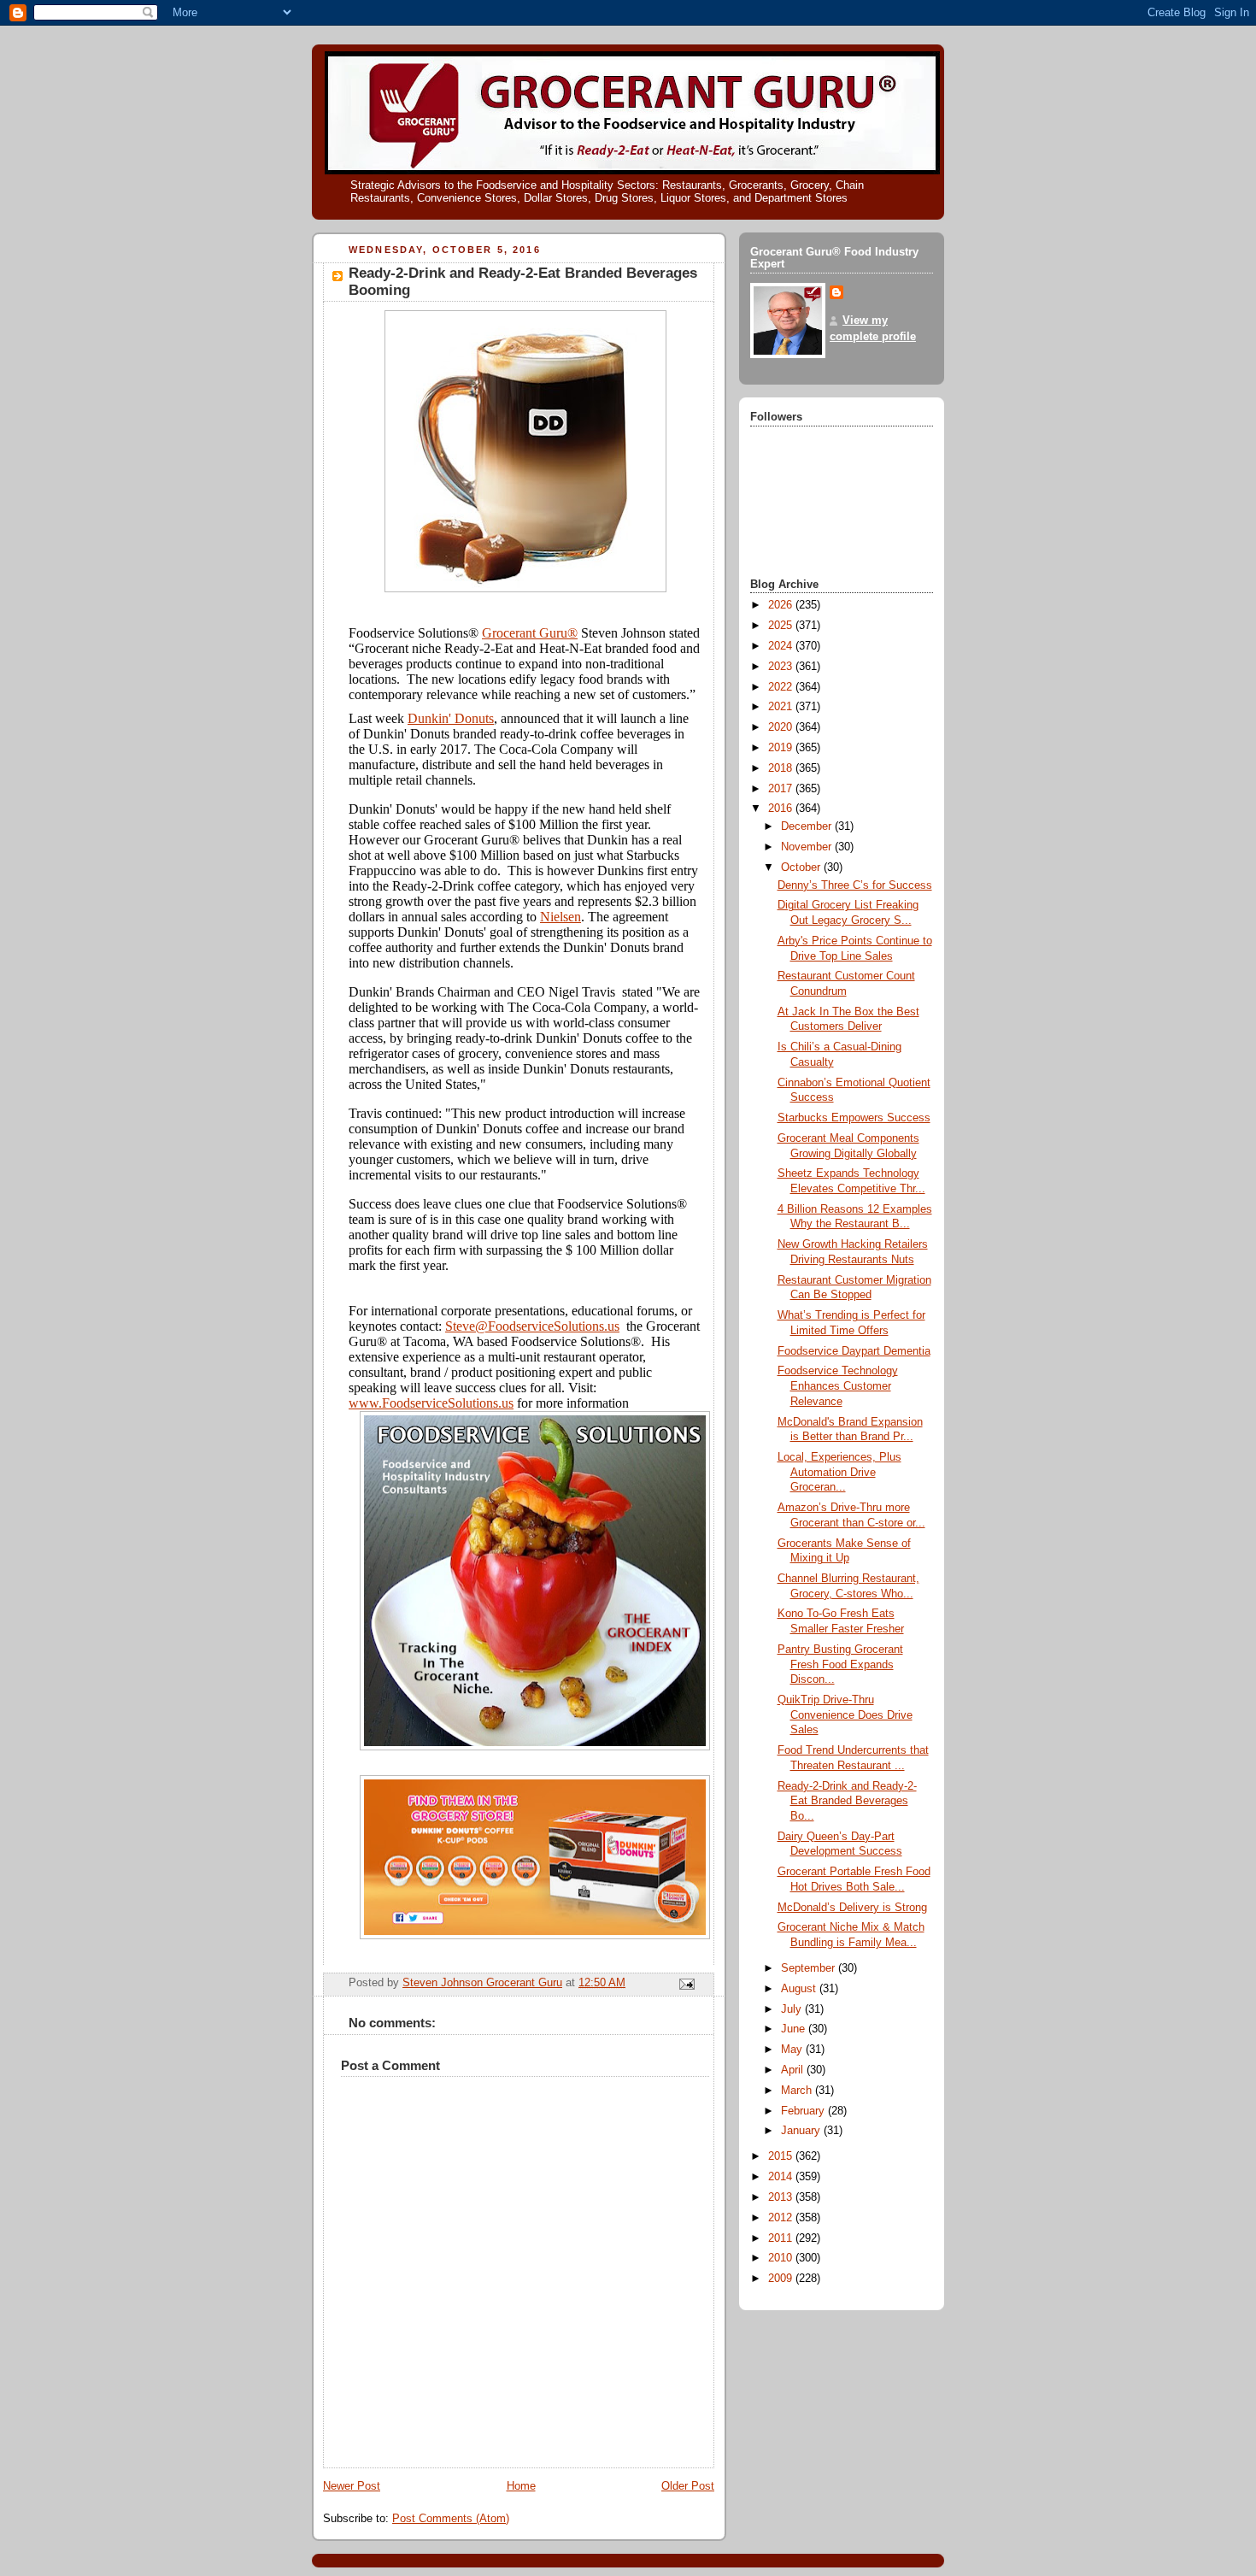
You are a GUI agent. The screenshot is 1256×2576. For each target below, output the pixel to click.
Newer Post (352, 2486)
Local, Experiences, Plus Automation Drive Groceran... (839, 1472)
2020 (782, 727)
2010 (782, 2258)
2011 (782, 2238)
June (795, 2029)
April (794, 2070)
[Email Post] (686, 1984)
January (802, 2131)
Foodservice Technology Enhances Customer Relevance (838, 1386)
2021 (782, 707)
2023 (782, 667)
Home (521, 2486)
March (798, 2091)
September (810, 1968)
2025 (782, 626)
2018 (782, 768)
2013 (782, 2197)
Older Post (688, 2486)
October (802, 867)
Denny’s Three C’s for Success (855, 885)
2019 (782, 748)
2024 (782, 646)
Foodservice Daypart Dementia (854, 1351)
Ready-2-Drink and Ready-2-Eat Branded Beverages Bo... (847, 1801)
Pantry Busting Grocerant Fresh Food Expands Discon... (840, 1664)
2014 (782, 2177)
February (804, 2111)
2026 (782, 605)
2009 (782, 2279)
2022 (782, 687)
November (808, 847)
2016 (782, 809)
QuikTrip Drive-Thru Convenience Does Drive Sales (845, 1715)
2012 (782, 2218)
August (800, 1989)
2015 (782, 2156)
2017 (782, 789)
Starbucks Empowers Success (854, 1118)
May (793, 2050)
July (793, 2009)
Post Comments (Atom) (451, 2519)
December (808, 826)
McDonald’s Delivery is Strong (852, 1908)
